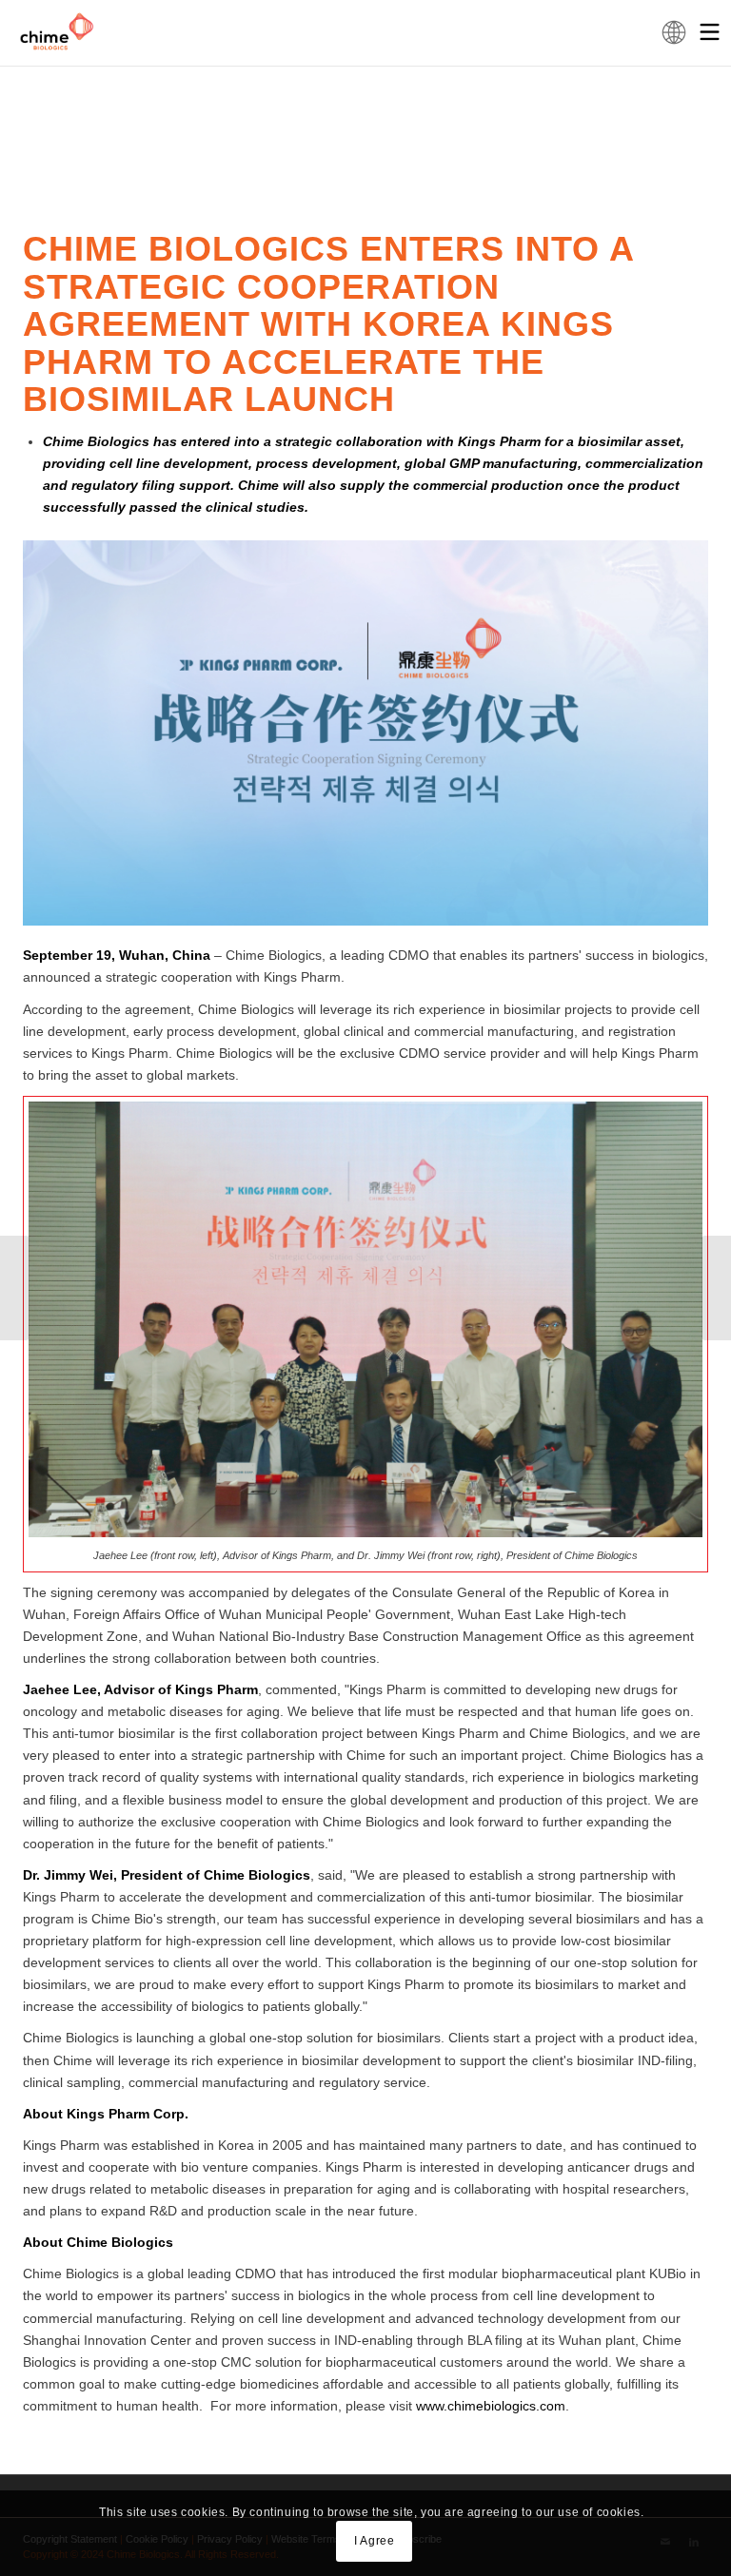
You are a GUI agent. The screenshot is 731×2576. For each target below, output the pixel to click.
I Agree (374, 2541)
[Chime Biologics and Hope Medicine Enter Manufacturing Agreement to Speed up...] (716, 1288)
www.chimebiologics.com (491, 2406)
